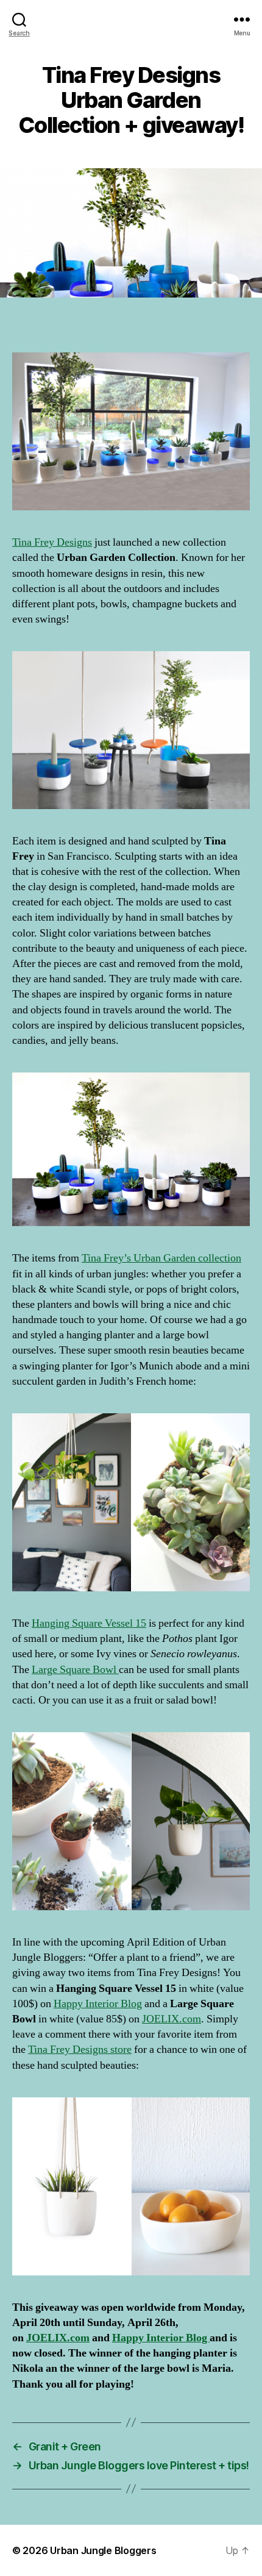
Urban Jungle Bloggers (103, 2550)
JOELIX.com (172, 2019)
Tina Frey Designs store (80, 2050)
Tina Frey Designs (52, 542)
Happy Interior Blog (98, 2004)
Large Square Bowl (75, 1670)
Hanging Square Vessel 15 (89, 1623)
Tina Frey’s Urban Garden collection (161, 1258)
